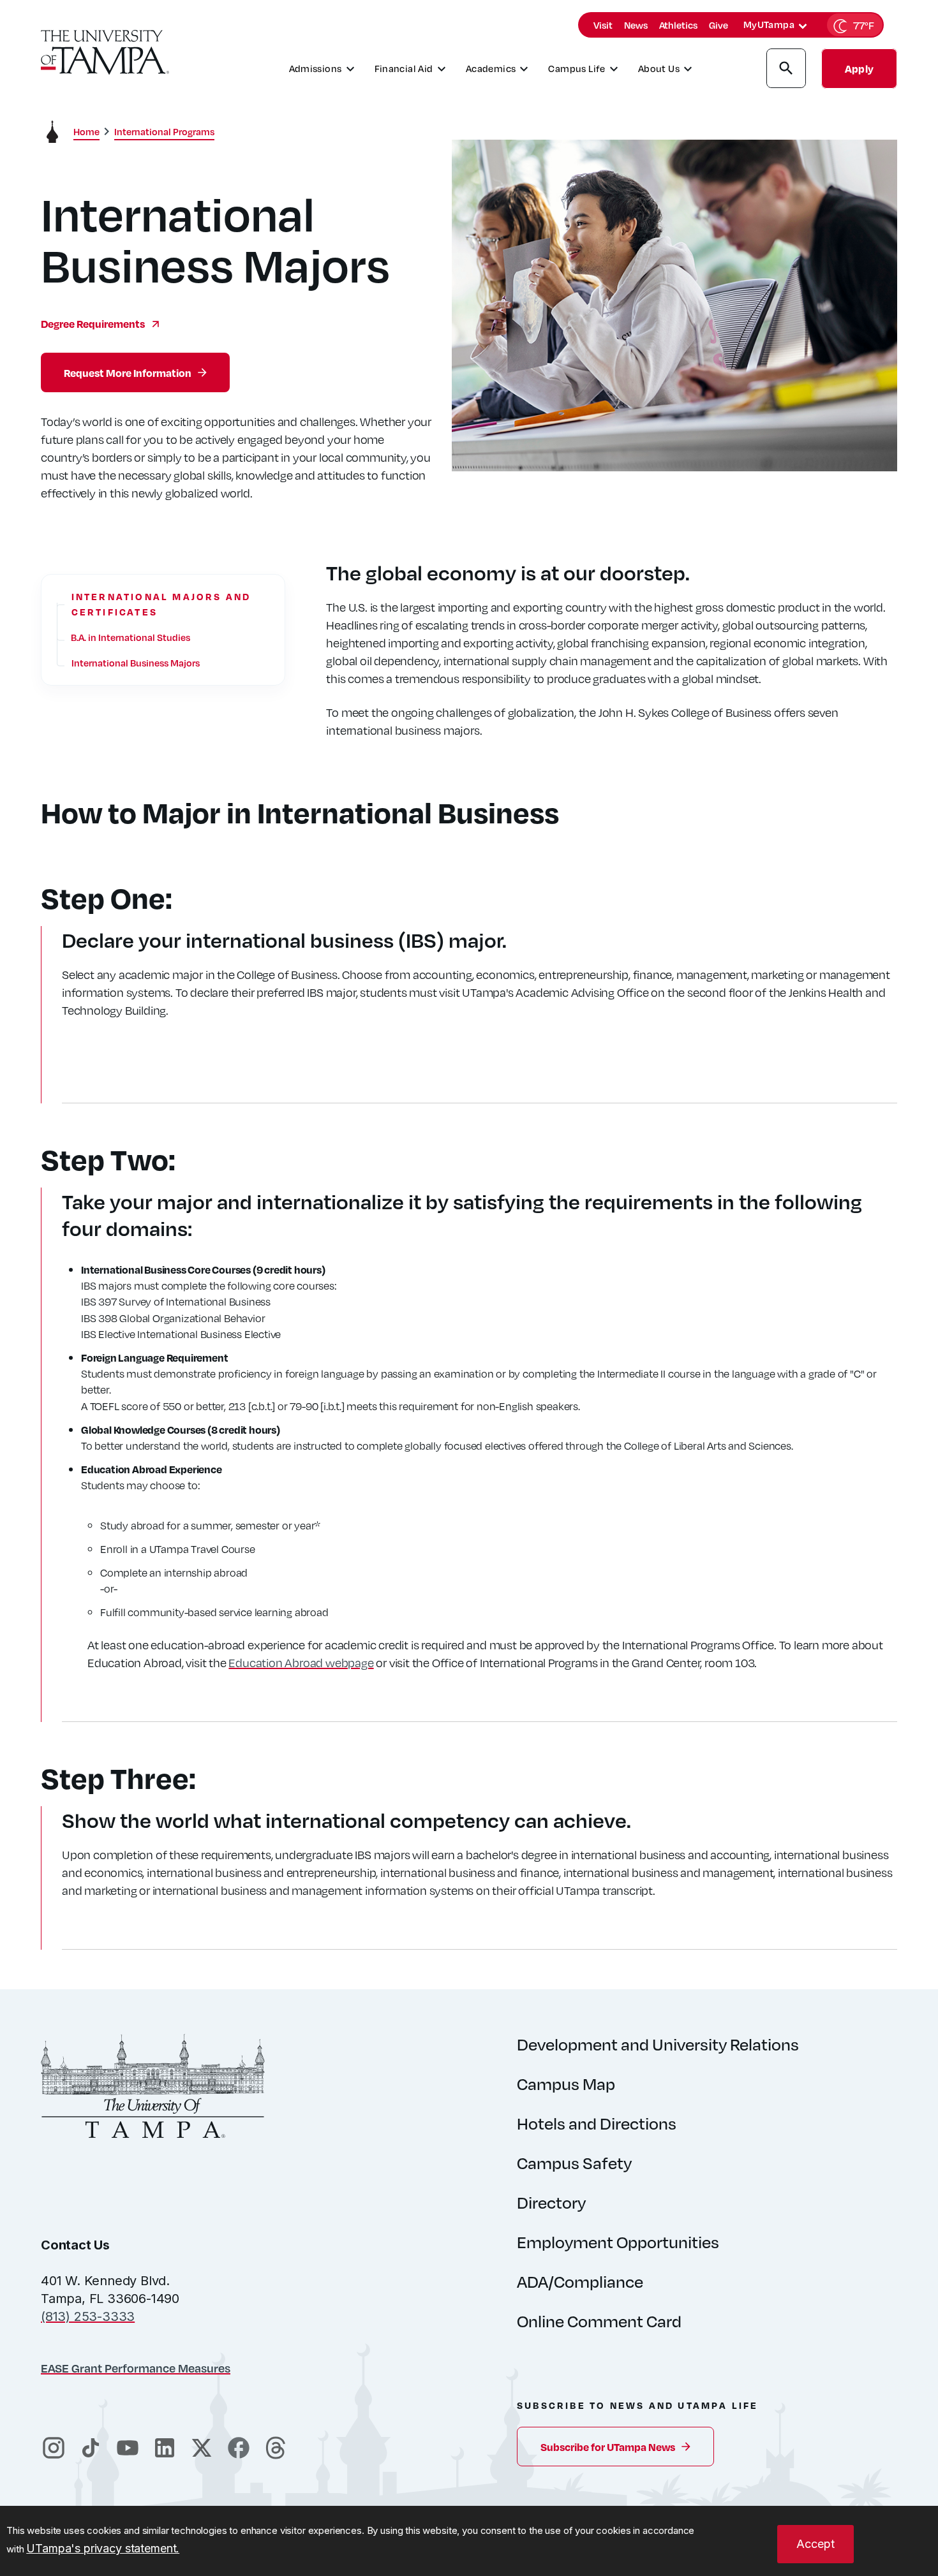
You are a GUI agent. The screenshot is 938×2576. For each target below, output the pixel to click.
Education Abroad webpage (301, 1662)
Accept (815, 2544)
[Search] (786, 70)
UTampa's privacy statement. (103, 2548)
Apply (859, 69)
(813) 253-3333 (88, 2316)
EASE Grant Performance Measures (136, 2368)
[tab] (803, 26)
